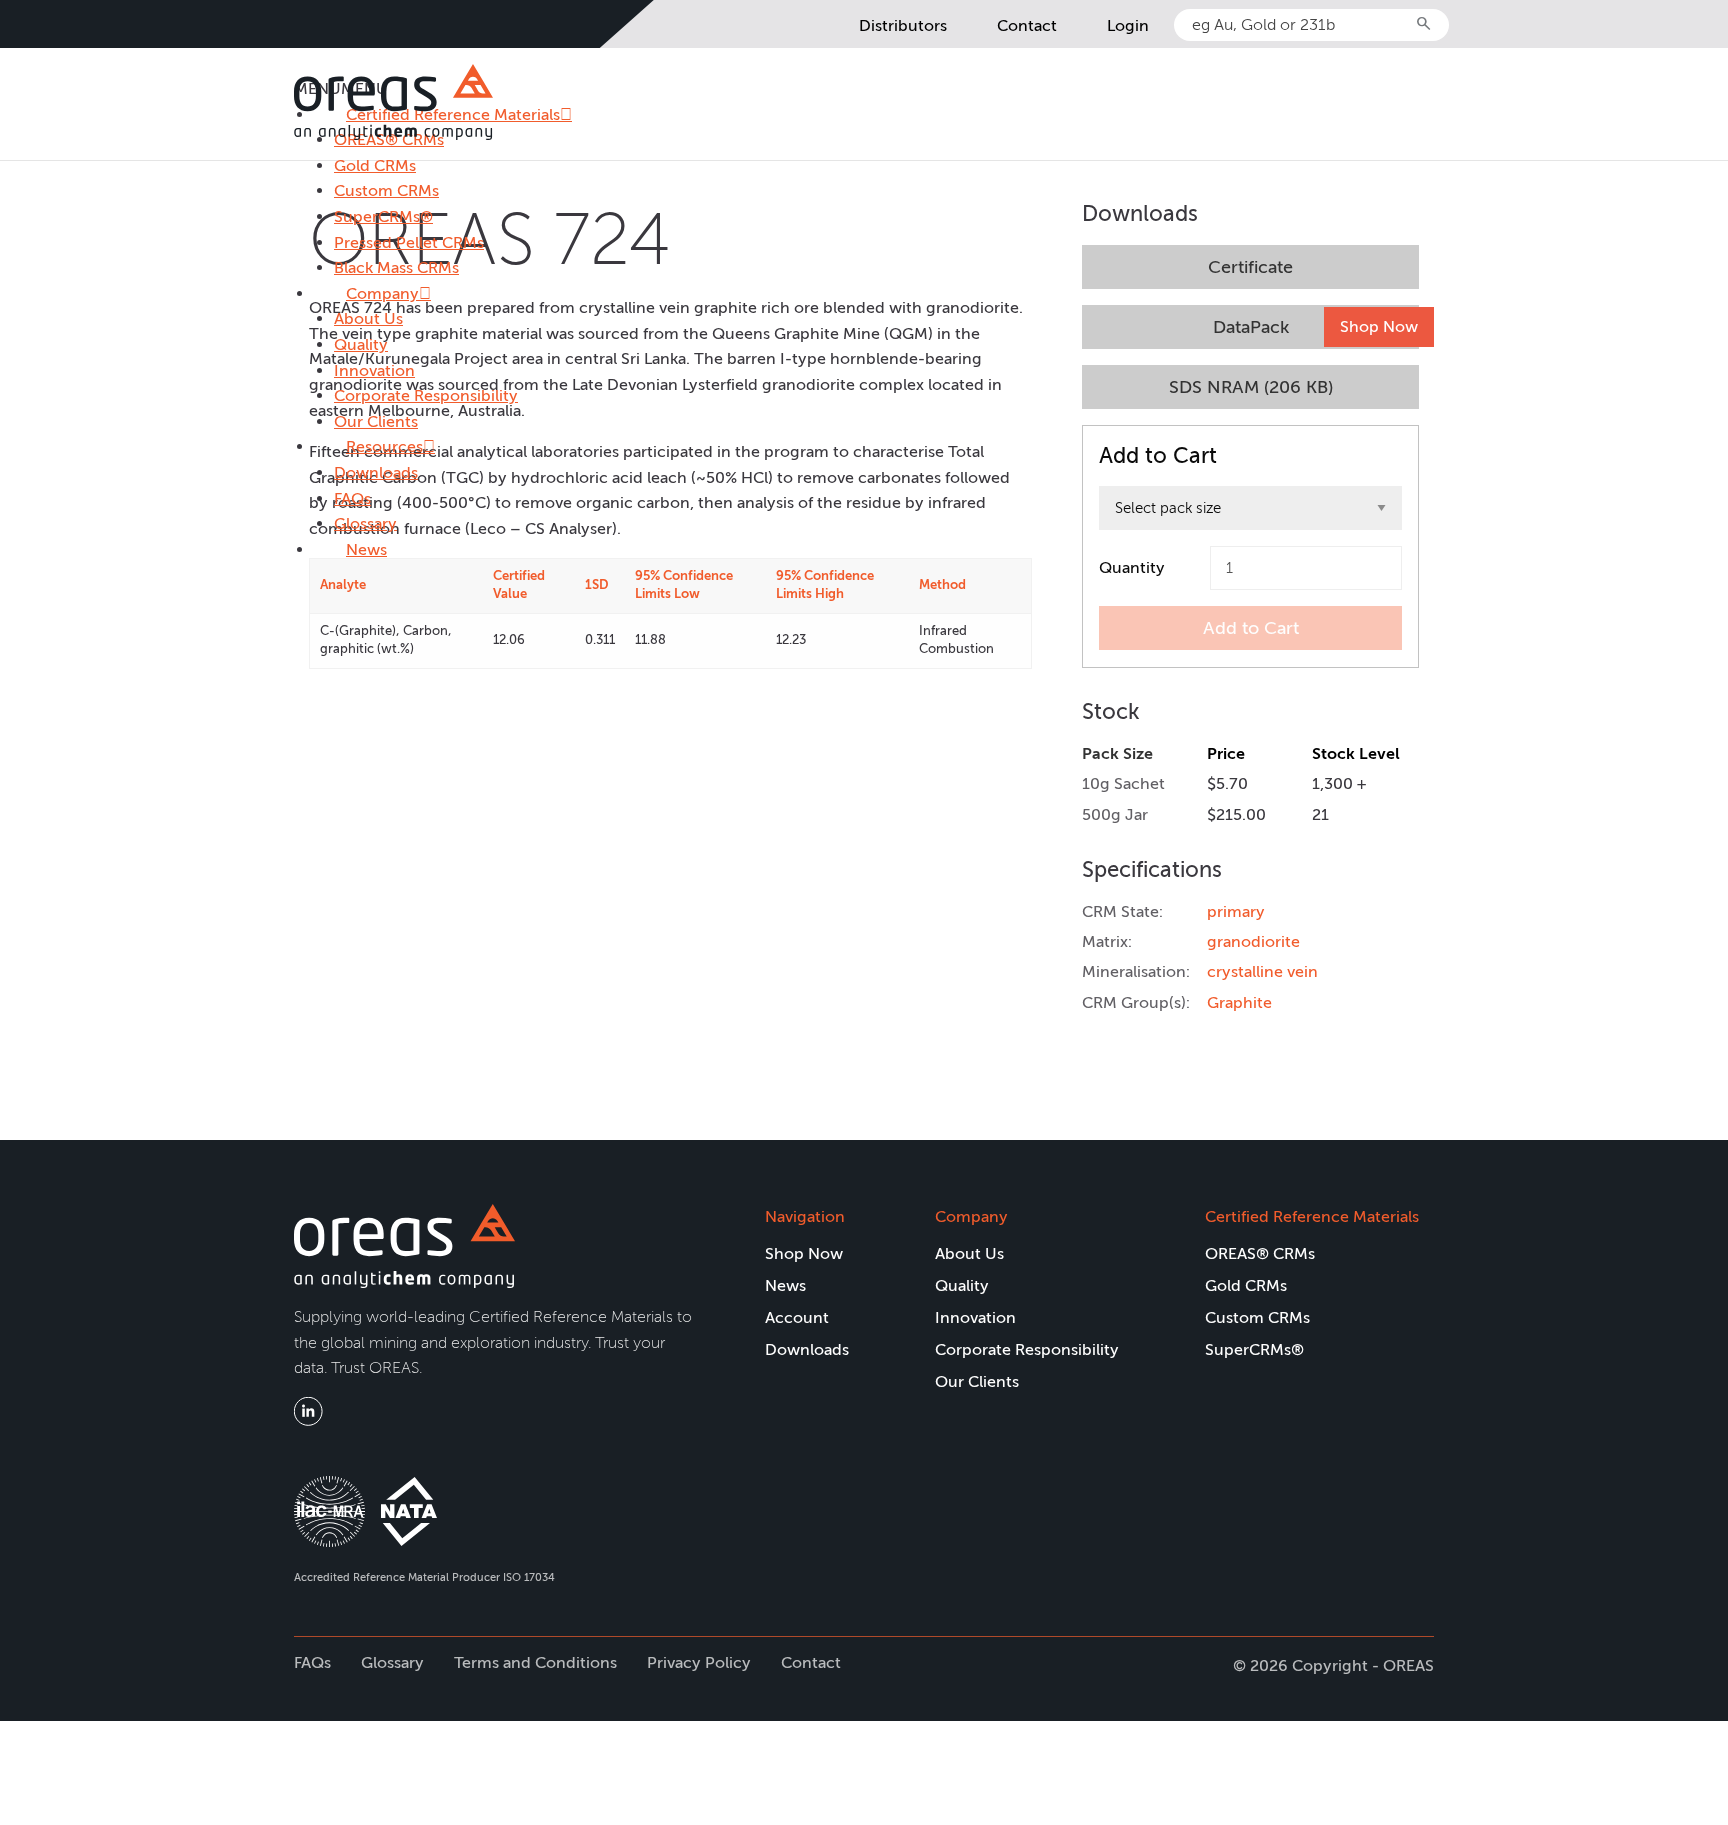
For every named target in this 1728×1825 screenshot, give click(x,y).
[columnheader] (396, 585)
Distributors (903, 25)
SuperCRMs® (383, 216)
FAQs (352, 498)
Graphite (1239, 1002)
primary (1236, 911)
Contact (1027, 25)
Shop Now (1379, 326)
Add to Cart (1251, 628)
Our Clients (376, 421)
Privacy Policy (699, 1662)
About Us (368, 318)
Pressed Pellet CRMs (409, 242)
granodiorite (1253, 941)
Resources (384, 446)
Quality (361, 344)
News (366, 549)
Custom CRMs (386, 190)
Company (382, 293)
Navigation (805, 1216)
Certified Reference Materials (1312, 1216)
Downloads (376, 472)
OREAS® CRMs (1260, 1253)
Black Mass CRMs (396, 267)
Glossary (365, 523)
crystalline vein (1262, 971)
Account (797, 1317)
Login (1128, 25)
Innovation (374, 370)
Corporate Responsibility (426, 395)
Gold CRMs (375, 165)
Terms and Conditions (535, 1662)
